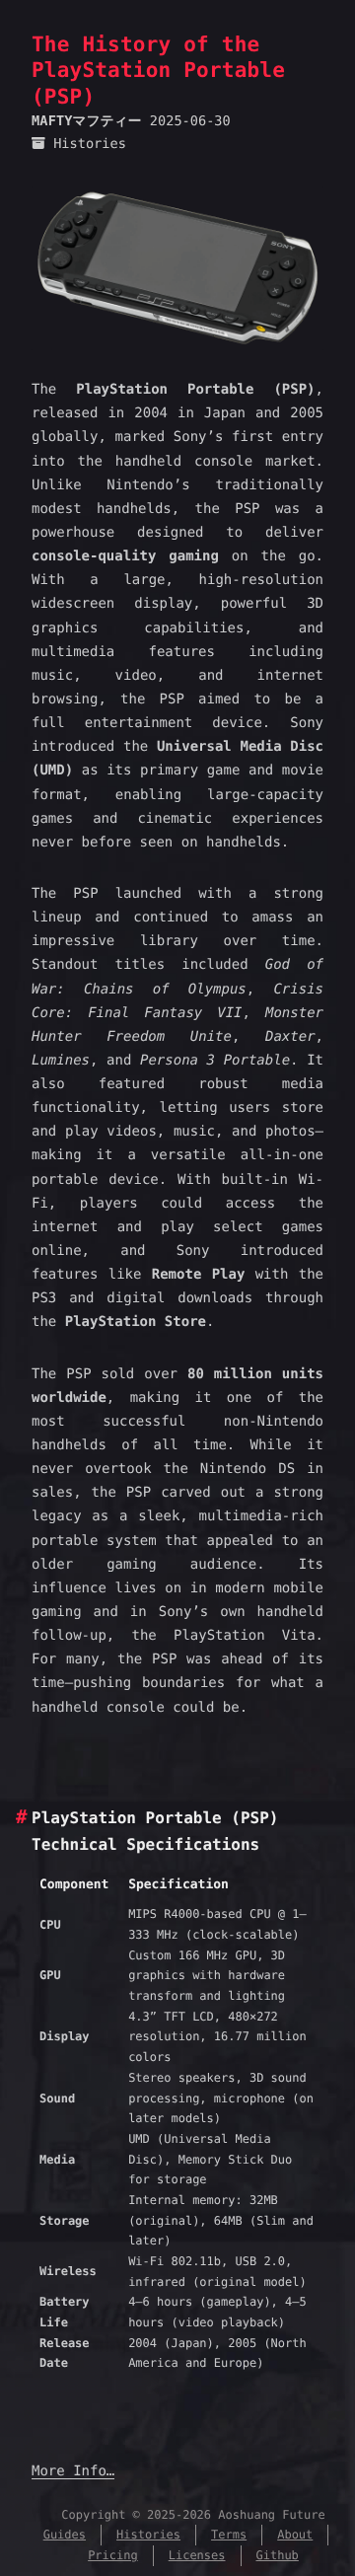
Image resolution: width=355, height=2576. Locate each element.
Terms (229, 2535)
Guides (65, 2535)
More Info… (73, 2471)
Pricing (113, 2555)
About (295, 2535)
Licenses (197, 2555)
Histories (90, 144)
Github (278, 2555)
